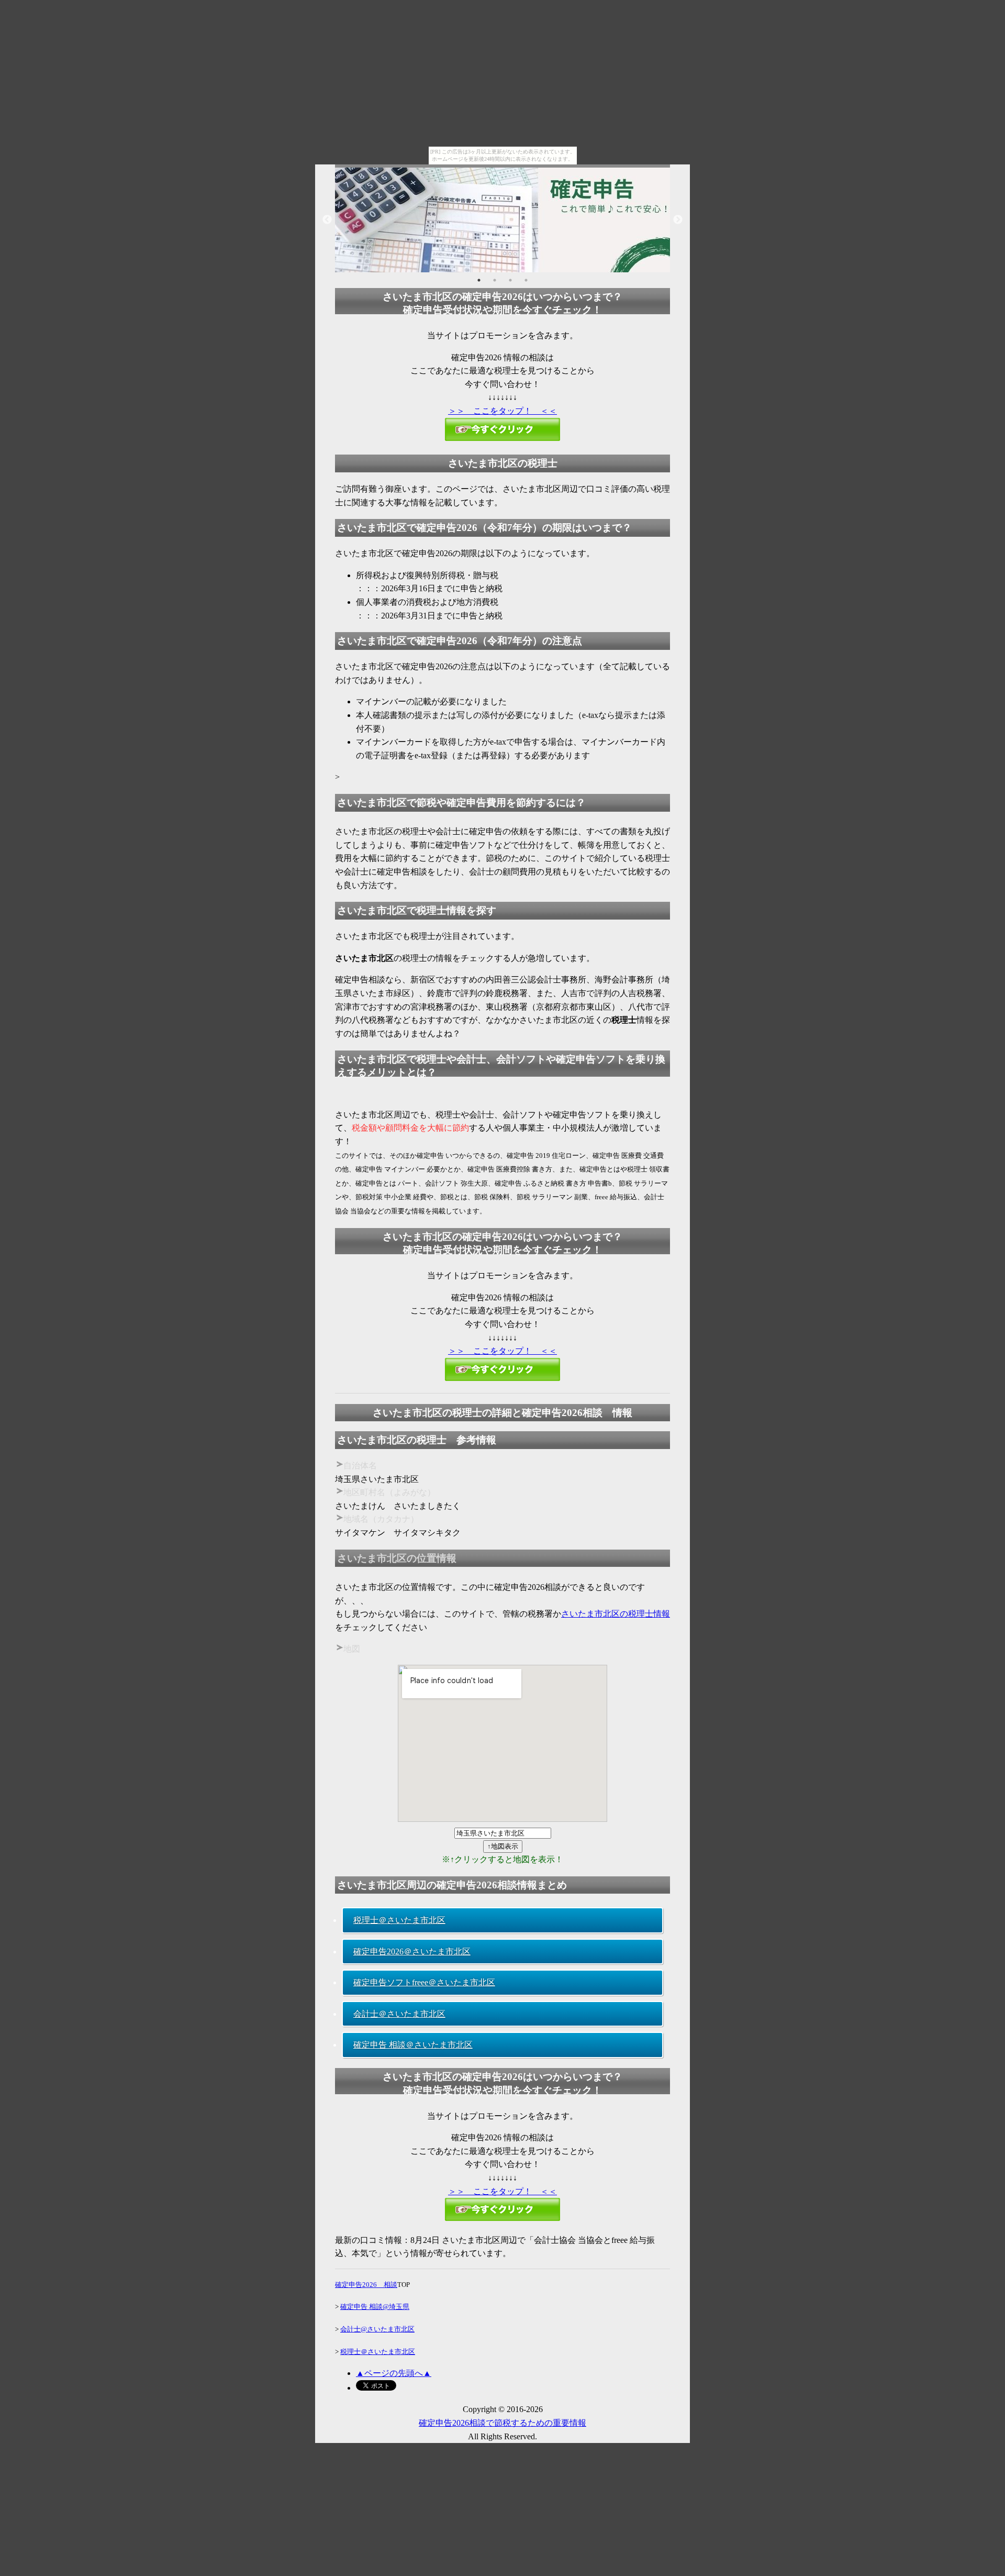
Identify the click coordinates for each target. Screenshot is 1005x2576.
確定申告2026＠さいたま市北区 (412, 1952)
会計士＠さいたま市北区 (399, 2014)
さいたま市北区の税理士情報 (616, 1614)
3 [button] (510, 280)
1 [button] (479, 280)
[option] (502, 220)
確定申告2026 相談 (366, 2285)
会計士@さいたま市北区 (377, 2329)
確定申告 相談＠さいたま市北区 (413, 2045)
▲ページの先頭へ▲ (394, 2373)
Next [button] (678, 220)
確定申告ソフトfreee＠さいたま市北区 (424, 1982)
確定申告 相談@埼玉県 (375, 2307)
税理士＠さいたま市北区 (399, 1920)
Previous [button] (327, 220)
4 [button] (526, 280)
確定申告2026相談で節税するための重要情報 (502, 2423)
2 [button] (495, 280)
